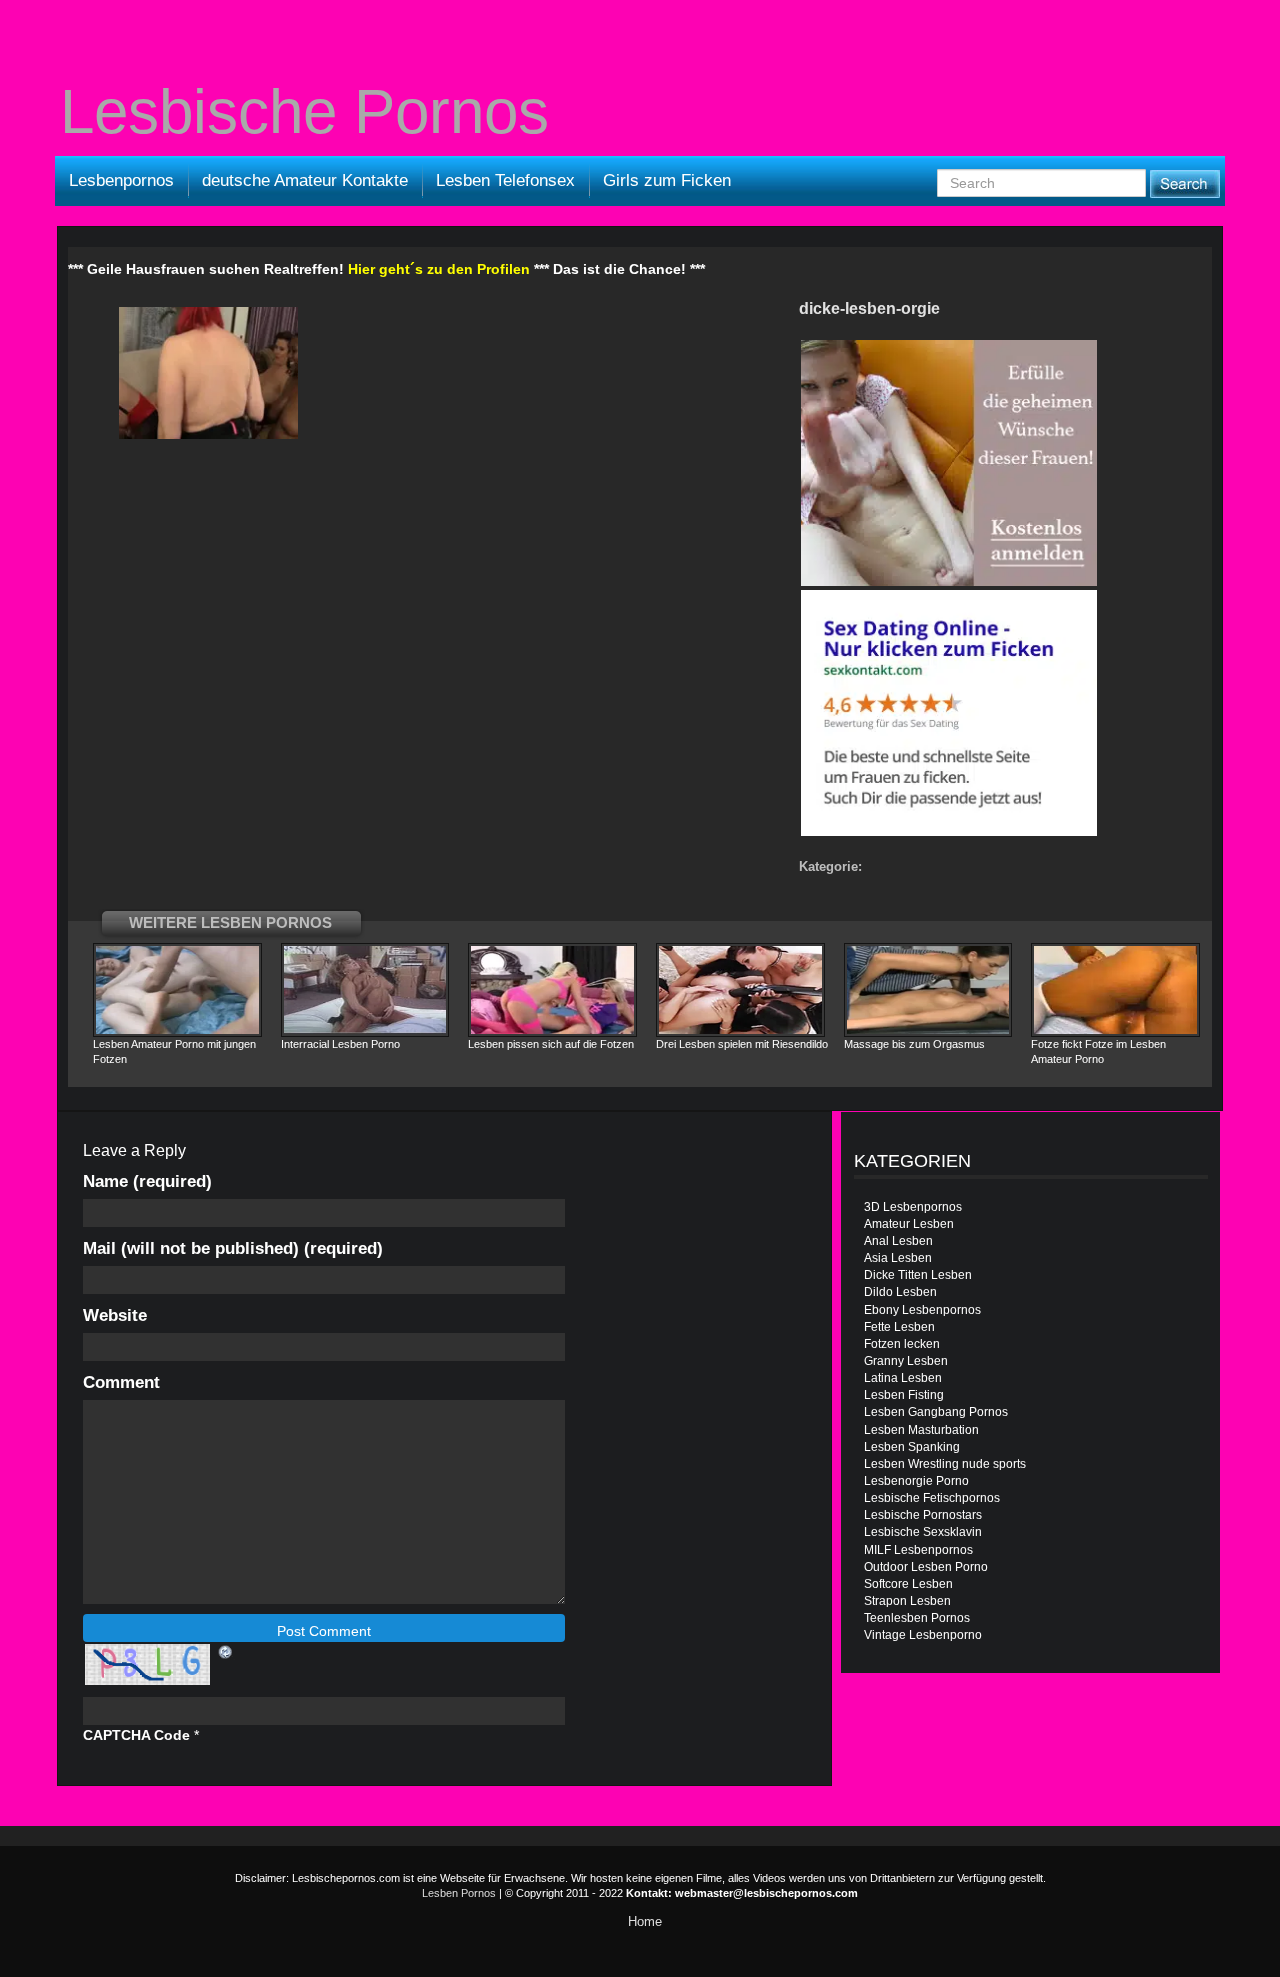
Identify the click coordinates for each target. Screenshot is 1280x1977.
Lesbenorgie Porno (916, 1481)
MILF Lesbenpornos (918, 1550)
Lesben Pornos (459, 1893)
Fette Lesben (899, 1327)
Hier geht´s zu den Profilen (439, 269)
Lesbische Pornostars (923, 1515)
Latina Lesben (903, 1378)
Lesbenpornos (121, 180)
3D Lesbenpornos (913, 1207)
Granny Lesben (906, 1361)
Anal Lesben (898, 1241)
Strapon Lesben (907, 1601)
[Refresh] (226, 1651)
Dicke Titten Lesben (918, 1275)
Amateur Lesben (909, 1224)
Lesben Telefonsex (505, 180)
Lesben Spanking (912, 1447)
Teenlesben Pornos (917, 1618)
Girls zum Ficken (667, 180)
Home (645, 1921)
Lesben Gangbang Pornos (936, 1412)
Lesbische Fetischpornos (932, 1498)
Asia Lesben (898, 1258)
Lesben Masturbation (921, 1430)
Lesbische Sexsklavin (923, 1532)
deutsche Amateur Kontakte (305, 180)
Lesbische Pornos (304, 112)
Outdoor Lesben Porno (926, 1567)
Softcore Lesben (908, 1584)
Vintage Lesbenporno (923, 1635)
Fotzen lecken (902, 1344)
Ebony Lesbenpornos (922, 1310)
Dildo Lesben (900, 1292)
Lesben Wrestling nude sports (945, 1464)
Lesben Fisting (904, 1395)
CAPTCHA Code (136, 1735)
